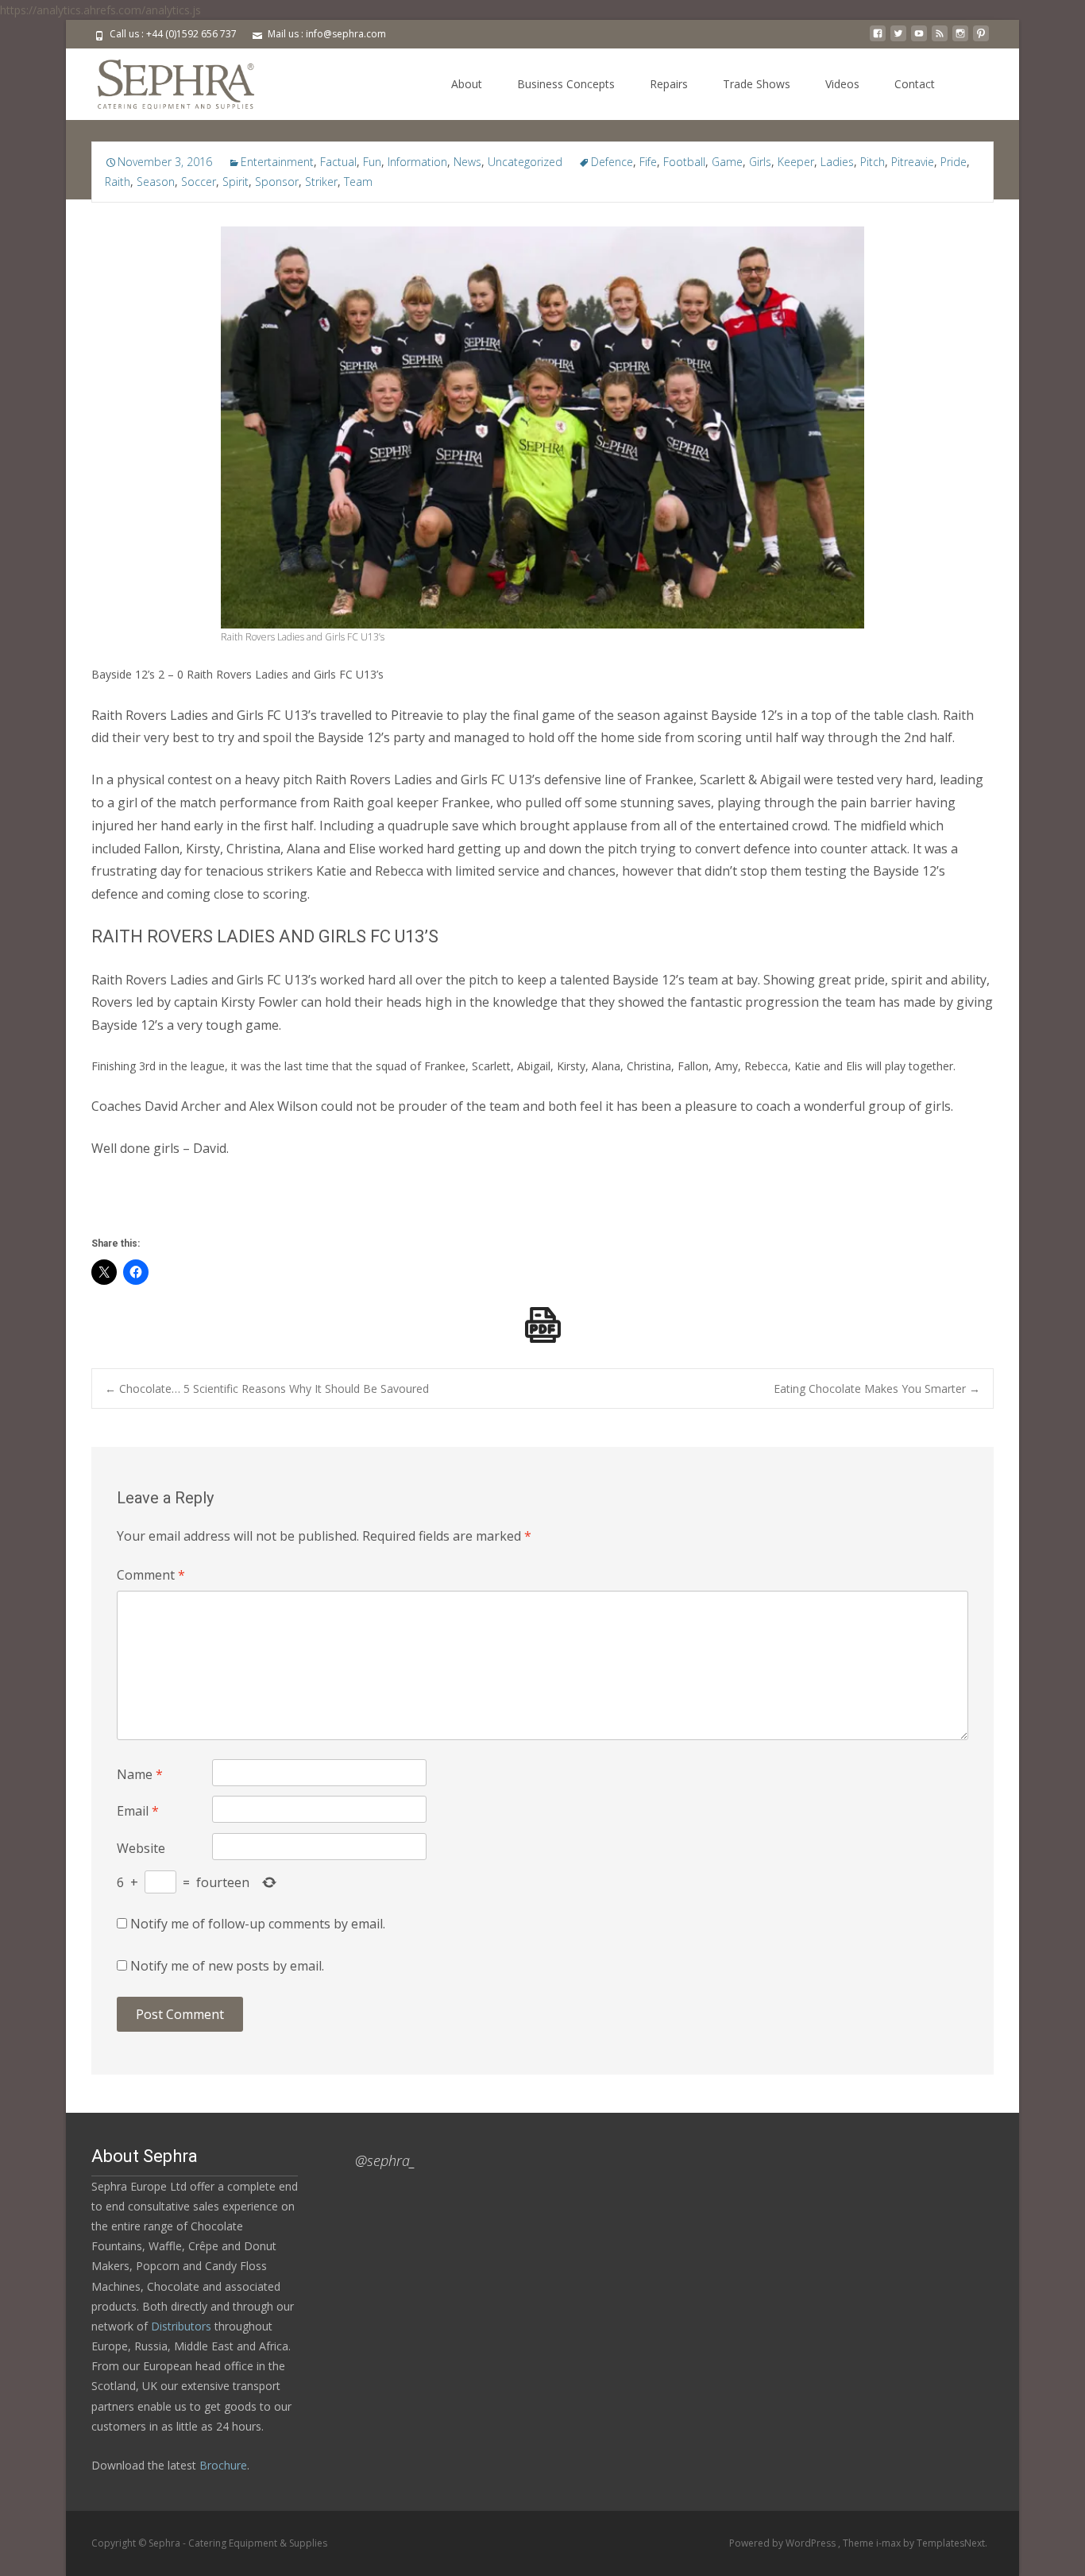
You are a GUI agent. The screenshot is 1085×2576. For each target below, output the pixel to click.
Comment (151, 1575)
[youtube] (919, 39)
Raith (118, 182)
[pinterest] (981, 39)
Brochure (222, 2465)
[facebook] (878, 39)
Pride (954, 162)
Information (417, 162)
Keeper (796, 162)
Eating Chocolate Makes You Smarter (877, 1389)
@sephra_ (385, 2160)
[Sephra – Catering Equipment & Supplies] (163, 80)
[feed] (940, 39)
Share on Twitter (109, 1206)
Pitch (873, 162)
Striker (321, 182)
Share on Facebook (154, 1206)
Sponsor (277, 182)
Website (141, 1848)
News (467, 162)
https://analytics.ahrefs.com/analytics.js (100, 10)
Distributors (181, 2326)
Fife (648, 162)
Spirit (236, 182)
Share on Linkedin (243, 1206)
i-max (890, 2543)
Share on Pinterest (199, 1206)
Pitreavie (913, 162)
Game (727, 162)
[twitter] (898, 39)
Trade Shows (757, 84)
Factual (338, 162)
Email (138, 1811)
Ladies (837, 162)
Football (684, 162)
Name (140, 1774)
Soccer (199, 182)
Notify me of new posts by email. (227, 1966)
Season (156, 182)
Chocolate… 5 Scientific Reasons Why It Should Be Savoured (267, 1389)
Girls (760, 162)
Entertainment (277, 162)
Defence (612, 162)
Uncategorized (525, 162)
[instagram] (960, 39)
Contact (915, 84)
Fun (372, 162)
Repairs (669, 84)
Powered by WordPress (784, 2543)
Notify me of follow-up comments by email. (258, 1924)
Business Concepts (566, 84)
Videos (842, 84)
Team (358, 182)
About (467, 84)
